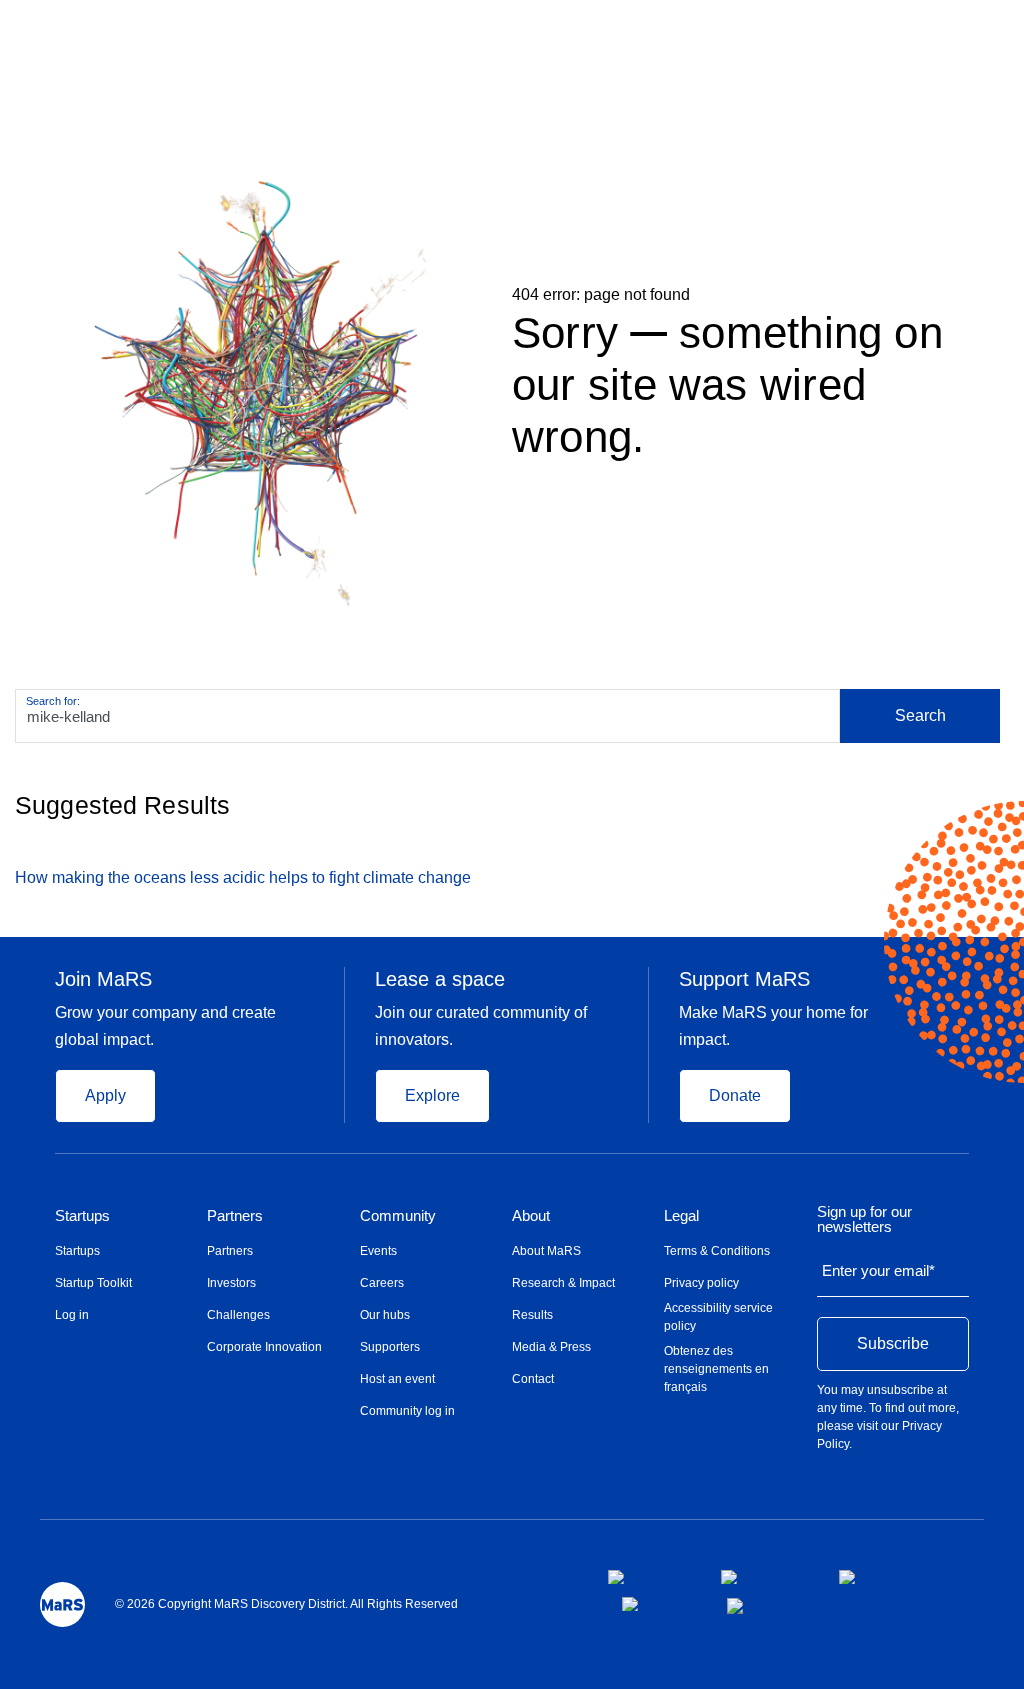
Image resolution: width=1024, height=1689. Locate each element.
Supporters (390, 1347)
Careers (382, 1283)
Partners (235, 1216)
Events (378, 1251)
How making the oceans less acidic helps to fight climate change (243, 877)
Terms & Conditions (717, 1251)
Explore (432, 1095)
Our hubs (385, 1315)
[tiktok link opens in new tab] (737, 1606)
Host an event (397, 1379)
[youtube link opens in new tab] (658, 1604)
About (531, 1216)
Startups (82, 1216)
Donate (735, 1095)
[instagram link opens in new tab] (764, 1577)
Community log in (407, 1411)
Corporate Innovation (264, 1347)
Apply (105, 1095)
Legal (681, 1216)
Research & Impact (563, 1283)
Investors (231, 1283)
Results (532, 1315)
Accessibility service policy (718, 1317)
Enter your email (878, 1270)
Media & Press (551, 1347)
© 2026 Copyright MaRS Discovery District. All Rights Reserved (286, 1604)
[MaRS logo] (62, 1604)
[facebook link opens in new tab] (648, 1577)
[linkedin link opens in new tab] (875, 1577)
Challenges (238, 1315)
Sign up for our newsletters (864, 1219)
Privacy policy (701, 1283)
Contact (533, 1379)
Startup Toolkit (93, 1283)
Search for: (53, 701)
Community (398, 1216)
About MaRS (546, 1251)
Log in (72, 1315)
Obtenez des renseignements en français (716, 1369)
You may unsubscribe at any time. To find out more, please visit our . (888, 1417)
